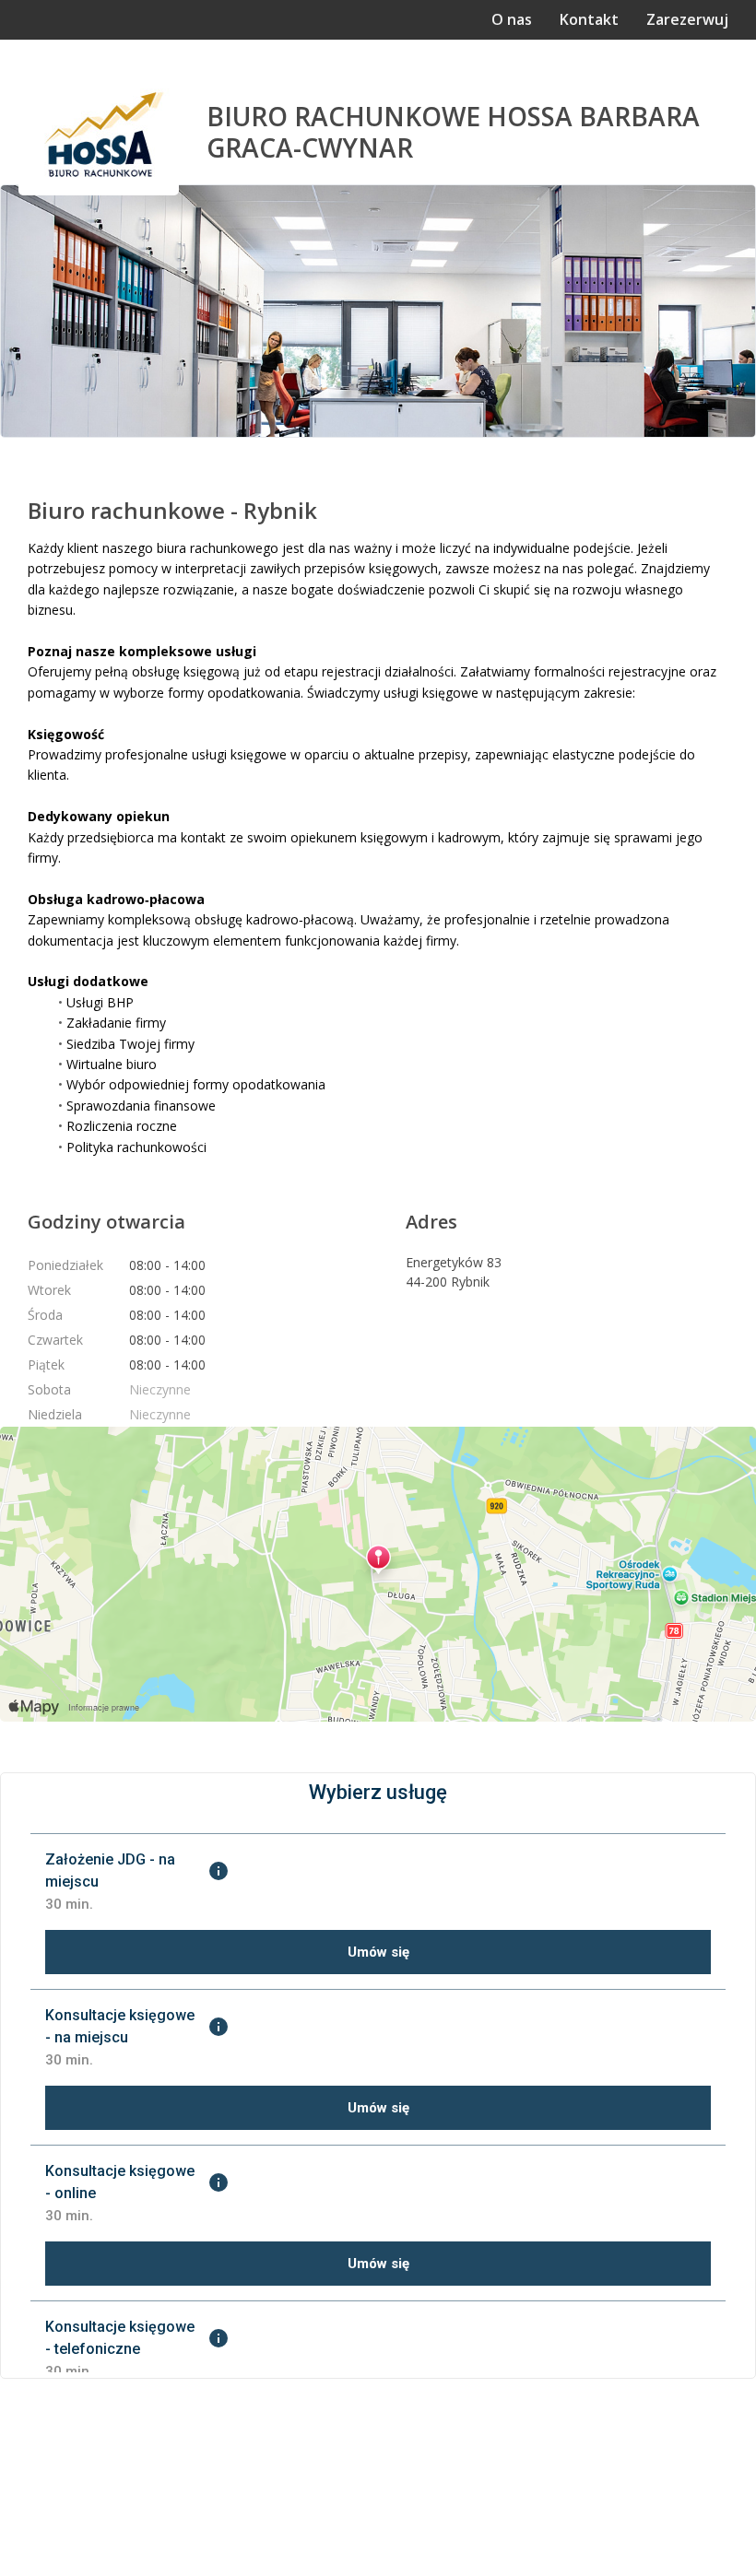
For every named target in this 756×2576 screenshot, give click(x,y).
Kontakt (589, 19)
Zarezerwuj (687, 19)
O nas (512, 19)
